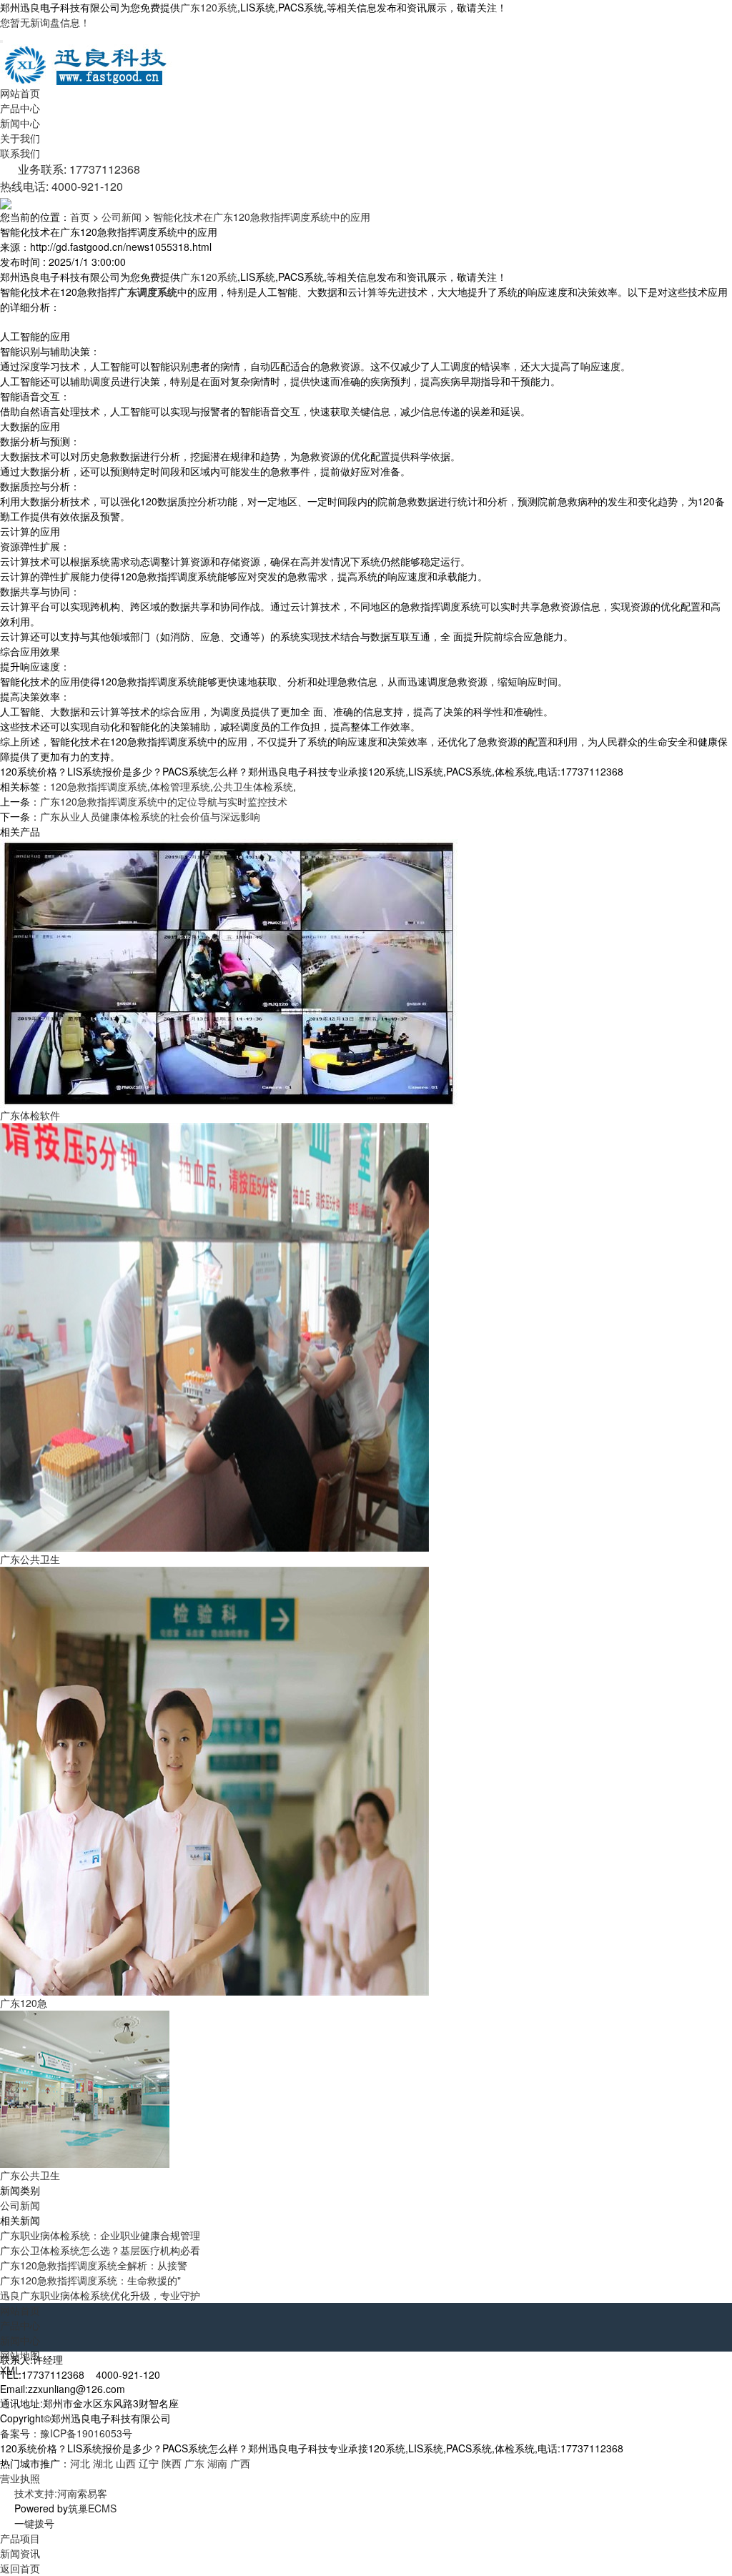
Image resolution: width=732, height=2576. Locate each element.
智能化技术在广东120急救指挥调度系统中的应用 (262, 217)
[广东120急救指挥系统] (214, 1780)
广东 (194, 2463)
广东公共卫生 (30, 1559)
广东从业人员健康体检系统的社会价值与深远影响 (150, 816)
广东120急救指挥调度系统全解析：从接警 (94, 2265)
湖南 (217, 2463)
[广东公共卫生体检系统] (85, 2088)
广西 (240, 2463)
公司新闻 (122, 217)
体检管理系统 (180, 786)
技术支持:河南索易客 (61, 2493)
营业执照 (20, 2478)
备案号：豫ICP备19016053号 (66, 2433)
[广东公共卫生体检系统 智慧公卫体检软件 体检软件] (214, 1336)
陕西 (172, 2463)
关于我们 (20, 138)
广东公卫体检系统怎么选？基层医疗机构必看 (100, 2250)
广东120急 (24, 2003)
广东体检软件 (30, 1115)
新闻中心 (20, 123)
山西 (126, 2463)
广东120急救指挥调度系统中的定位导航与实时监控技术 (164, 801)
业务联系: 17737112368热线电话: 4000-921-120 (70, 178)
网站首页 (20, 93)
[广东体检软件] (229, 972)
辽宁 (149, 2463)
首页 (80, 217)
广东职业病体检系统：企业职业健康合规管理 (100, 2235)
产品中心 (20, 108)
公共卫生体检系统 (253, 786)
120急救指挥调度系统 (99, 786)
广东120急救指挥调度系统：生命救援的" (90, 2280)
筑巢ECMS (92, 2508)
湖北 (103, 2463)
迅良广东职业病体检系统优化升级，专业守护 (100, 2295)
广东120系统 (209, 7)
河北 (80, 2463)
